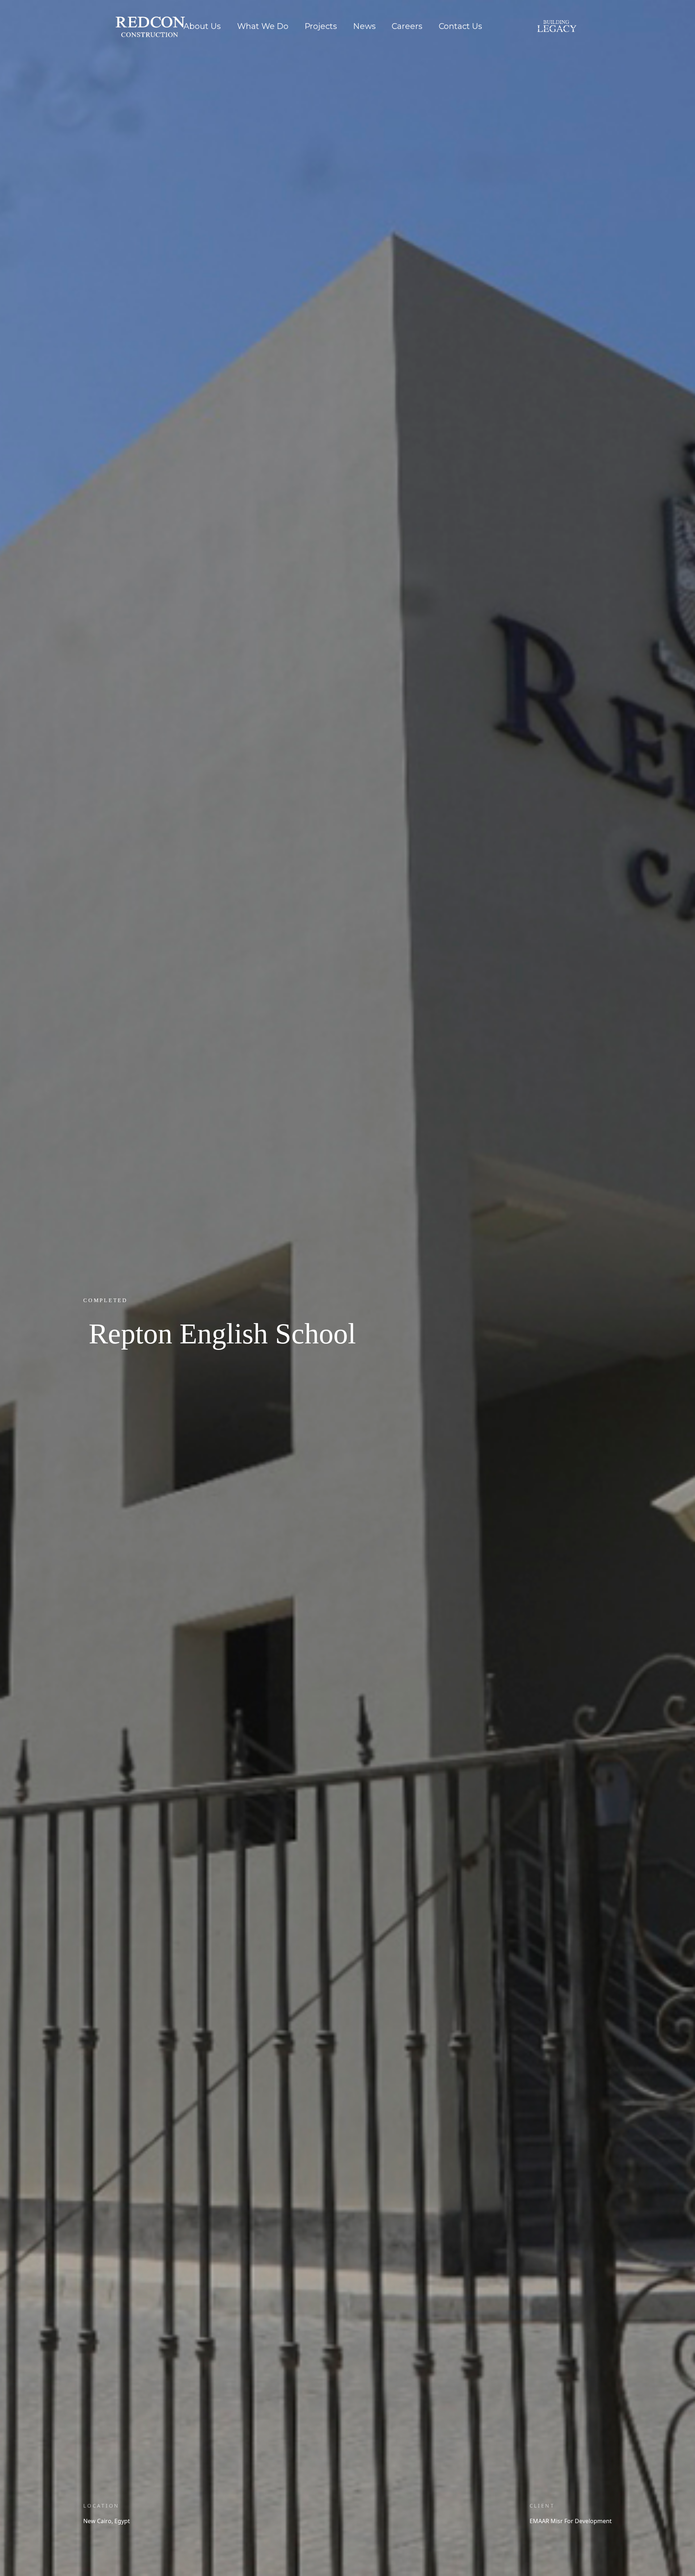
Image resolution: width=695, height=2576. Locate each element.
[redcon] (140, 16)
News (365, 26)
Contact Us (460, 26)
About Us (202, 26)
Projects (321, 26)
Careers (407, 26)
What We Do (263, 26)
